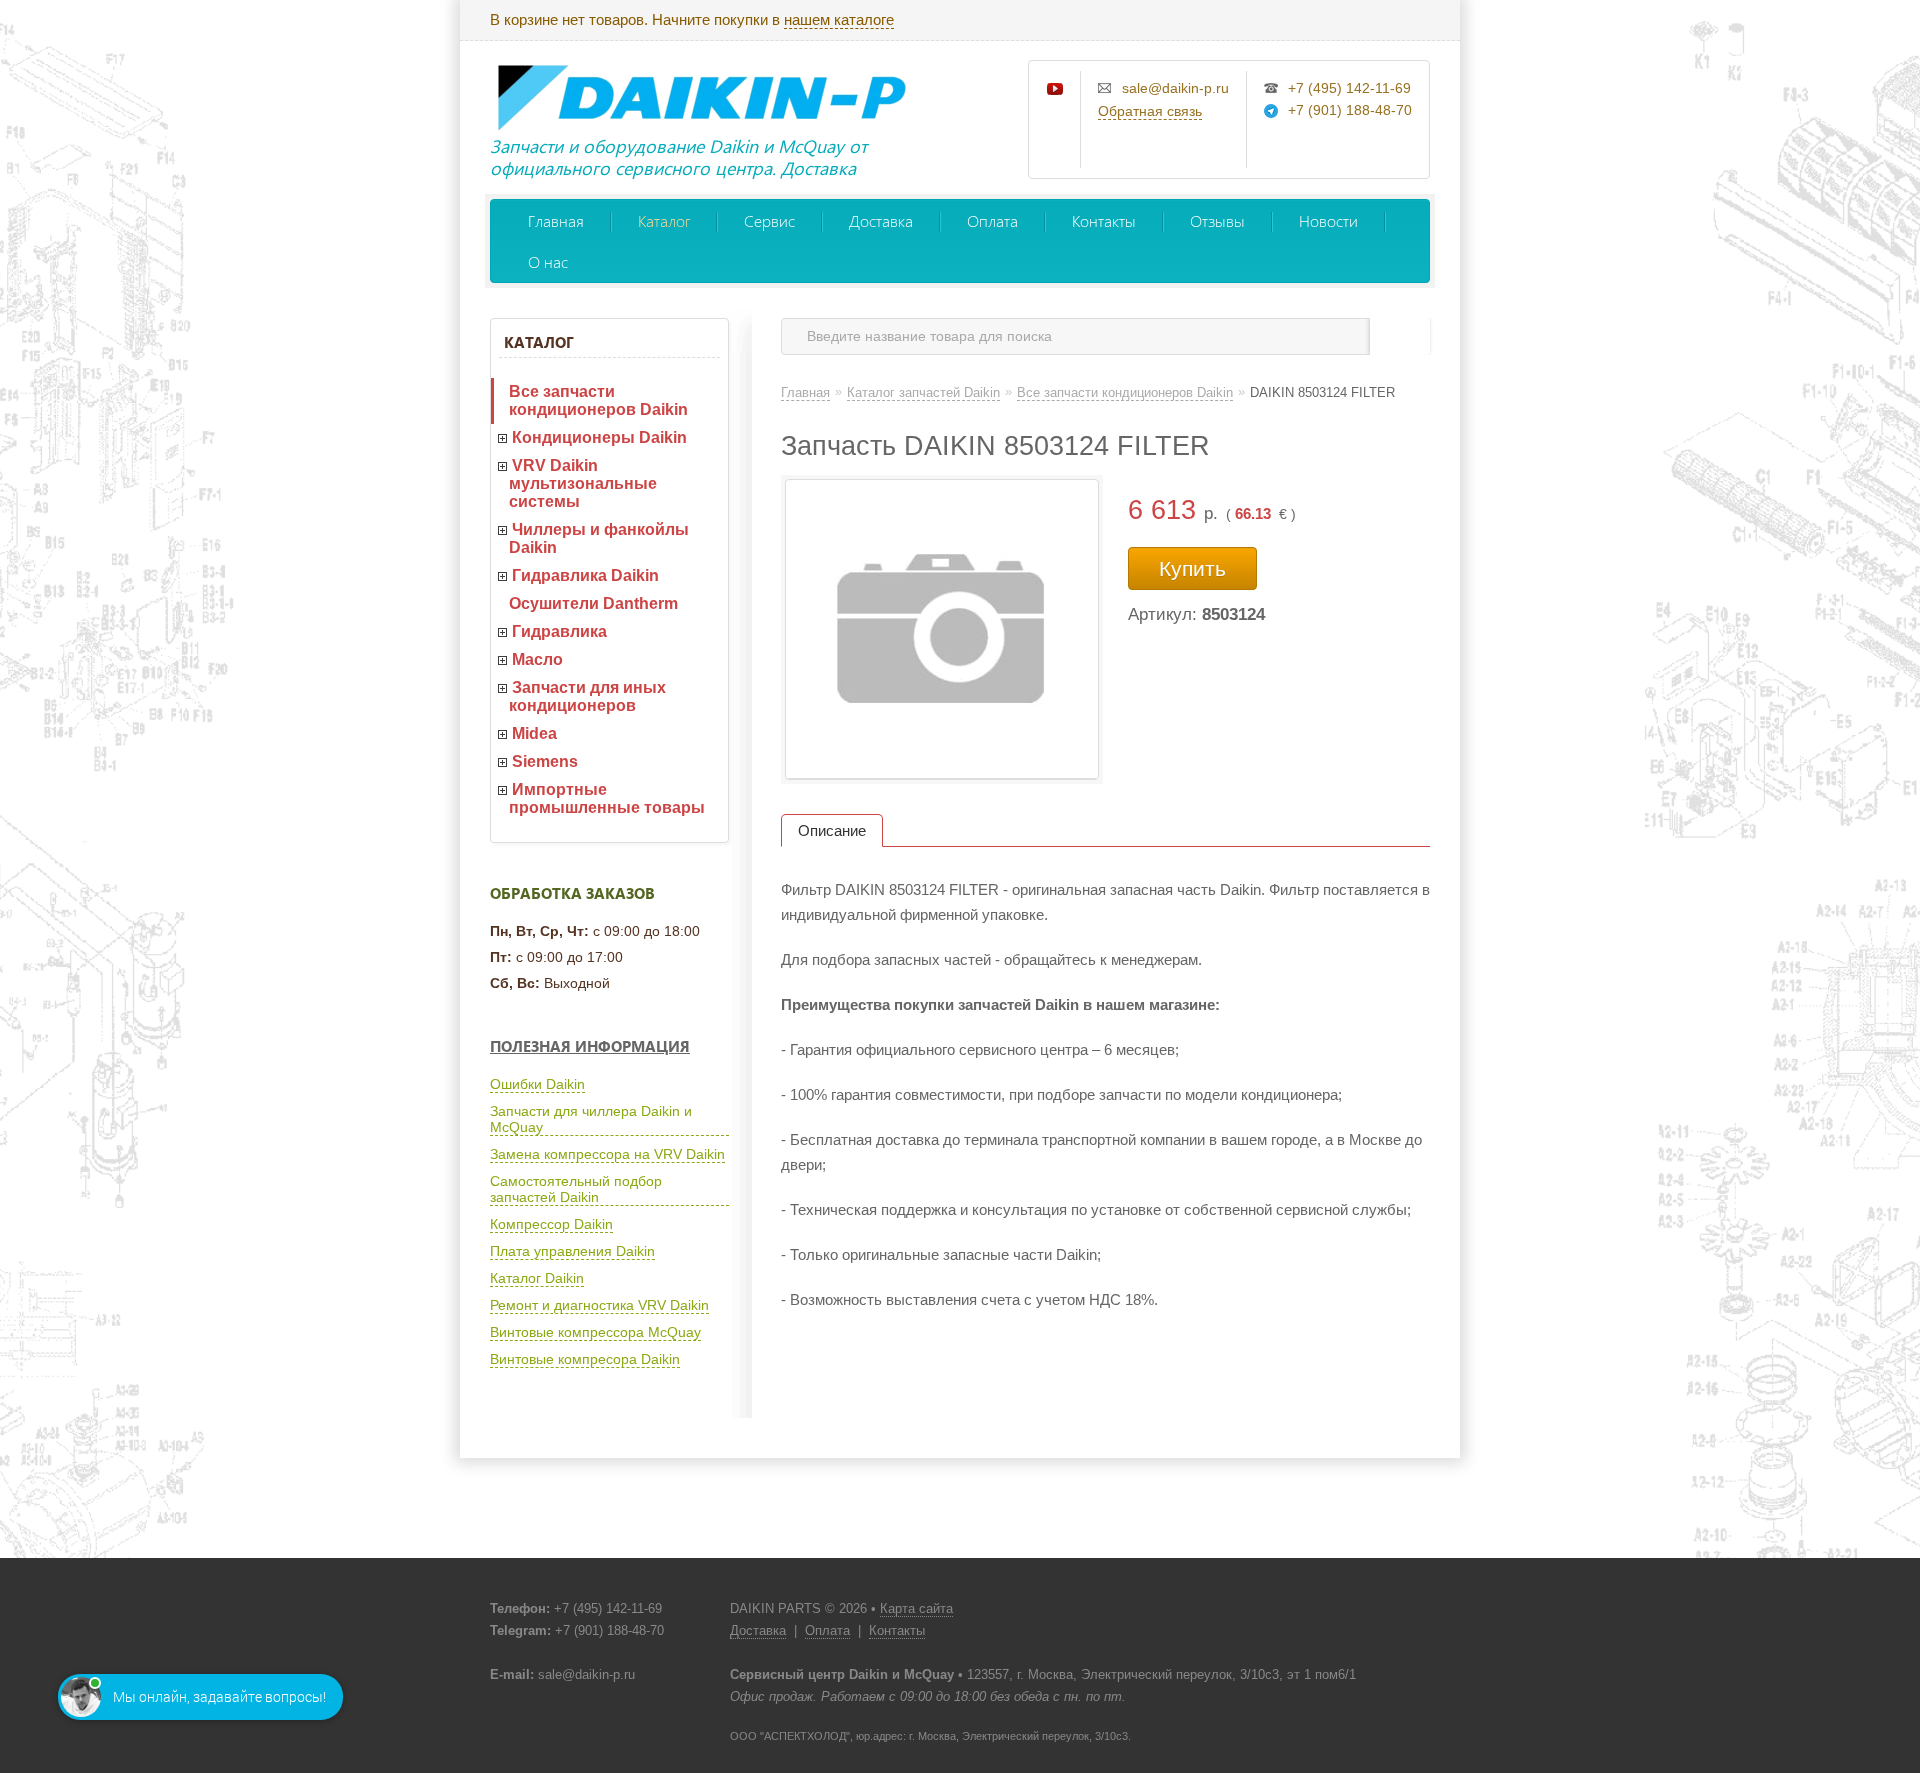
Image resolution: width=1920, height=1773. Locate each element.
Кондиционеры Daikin (599, 437)
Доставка (881, 220)
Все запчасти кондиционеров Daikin (598, 400)
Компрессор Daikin (551, 1224)
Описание (832, 830)
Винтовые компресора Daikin (585, 1359)
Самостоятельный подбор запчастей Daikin (576, 1189)
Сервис (769, 220)
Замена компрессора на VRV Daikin (607, 1154)
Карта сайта (916, 1608)
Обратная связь (1150, 111)
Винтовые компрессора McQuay (595, 1332)
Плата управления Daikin (572, 1251)
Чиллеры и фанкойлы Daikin (599, 538)
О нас (548, 261)
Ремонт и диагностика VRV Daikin (599, 1305)
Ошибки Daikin (537, 1084)
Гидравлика (559, 631)
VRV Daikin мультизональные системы (583, 483)
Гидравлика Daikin (585, 575)
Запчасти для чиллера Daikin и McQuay (591, 1119)
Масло (537, 659)
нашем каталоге (839, 19)
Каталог (664, 220)
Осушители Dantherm (593, 603)
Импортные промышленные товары (607, 798)
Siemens (545, 761)
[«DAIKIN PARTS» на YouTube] (1056, 90)
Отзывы (1217, 220)
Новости (1328, 220)
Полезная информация (590, 1046)
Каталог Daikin (537, 1278)
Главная (556, 220)
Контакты (1104, 220)
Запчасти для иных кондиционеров (587, 696)
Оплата (992, 220)
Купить (1192, 568)
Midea (534, 733)
